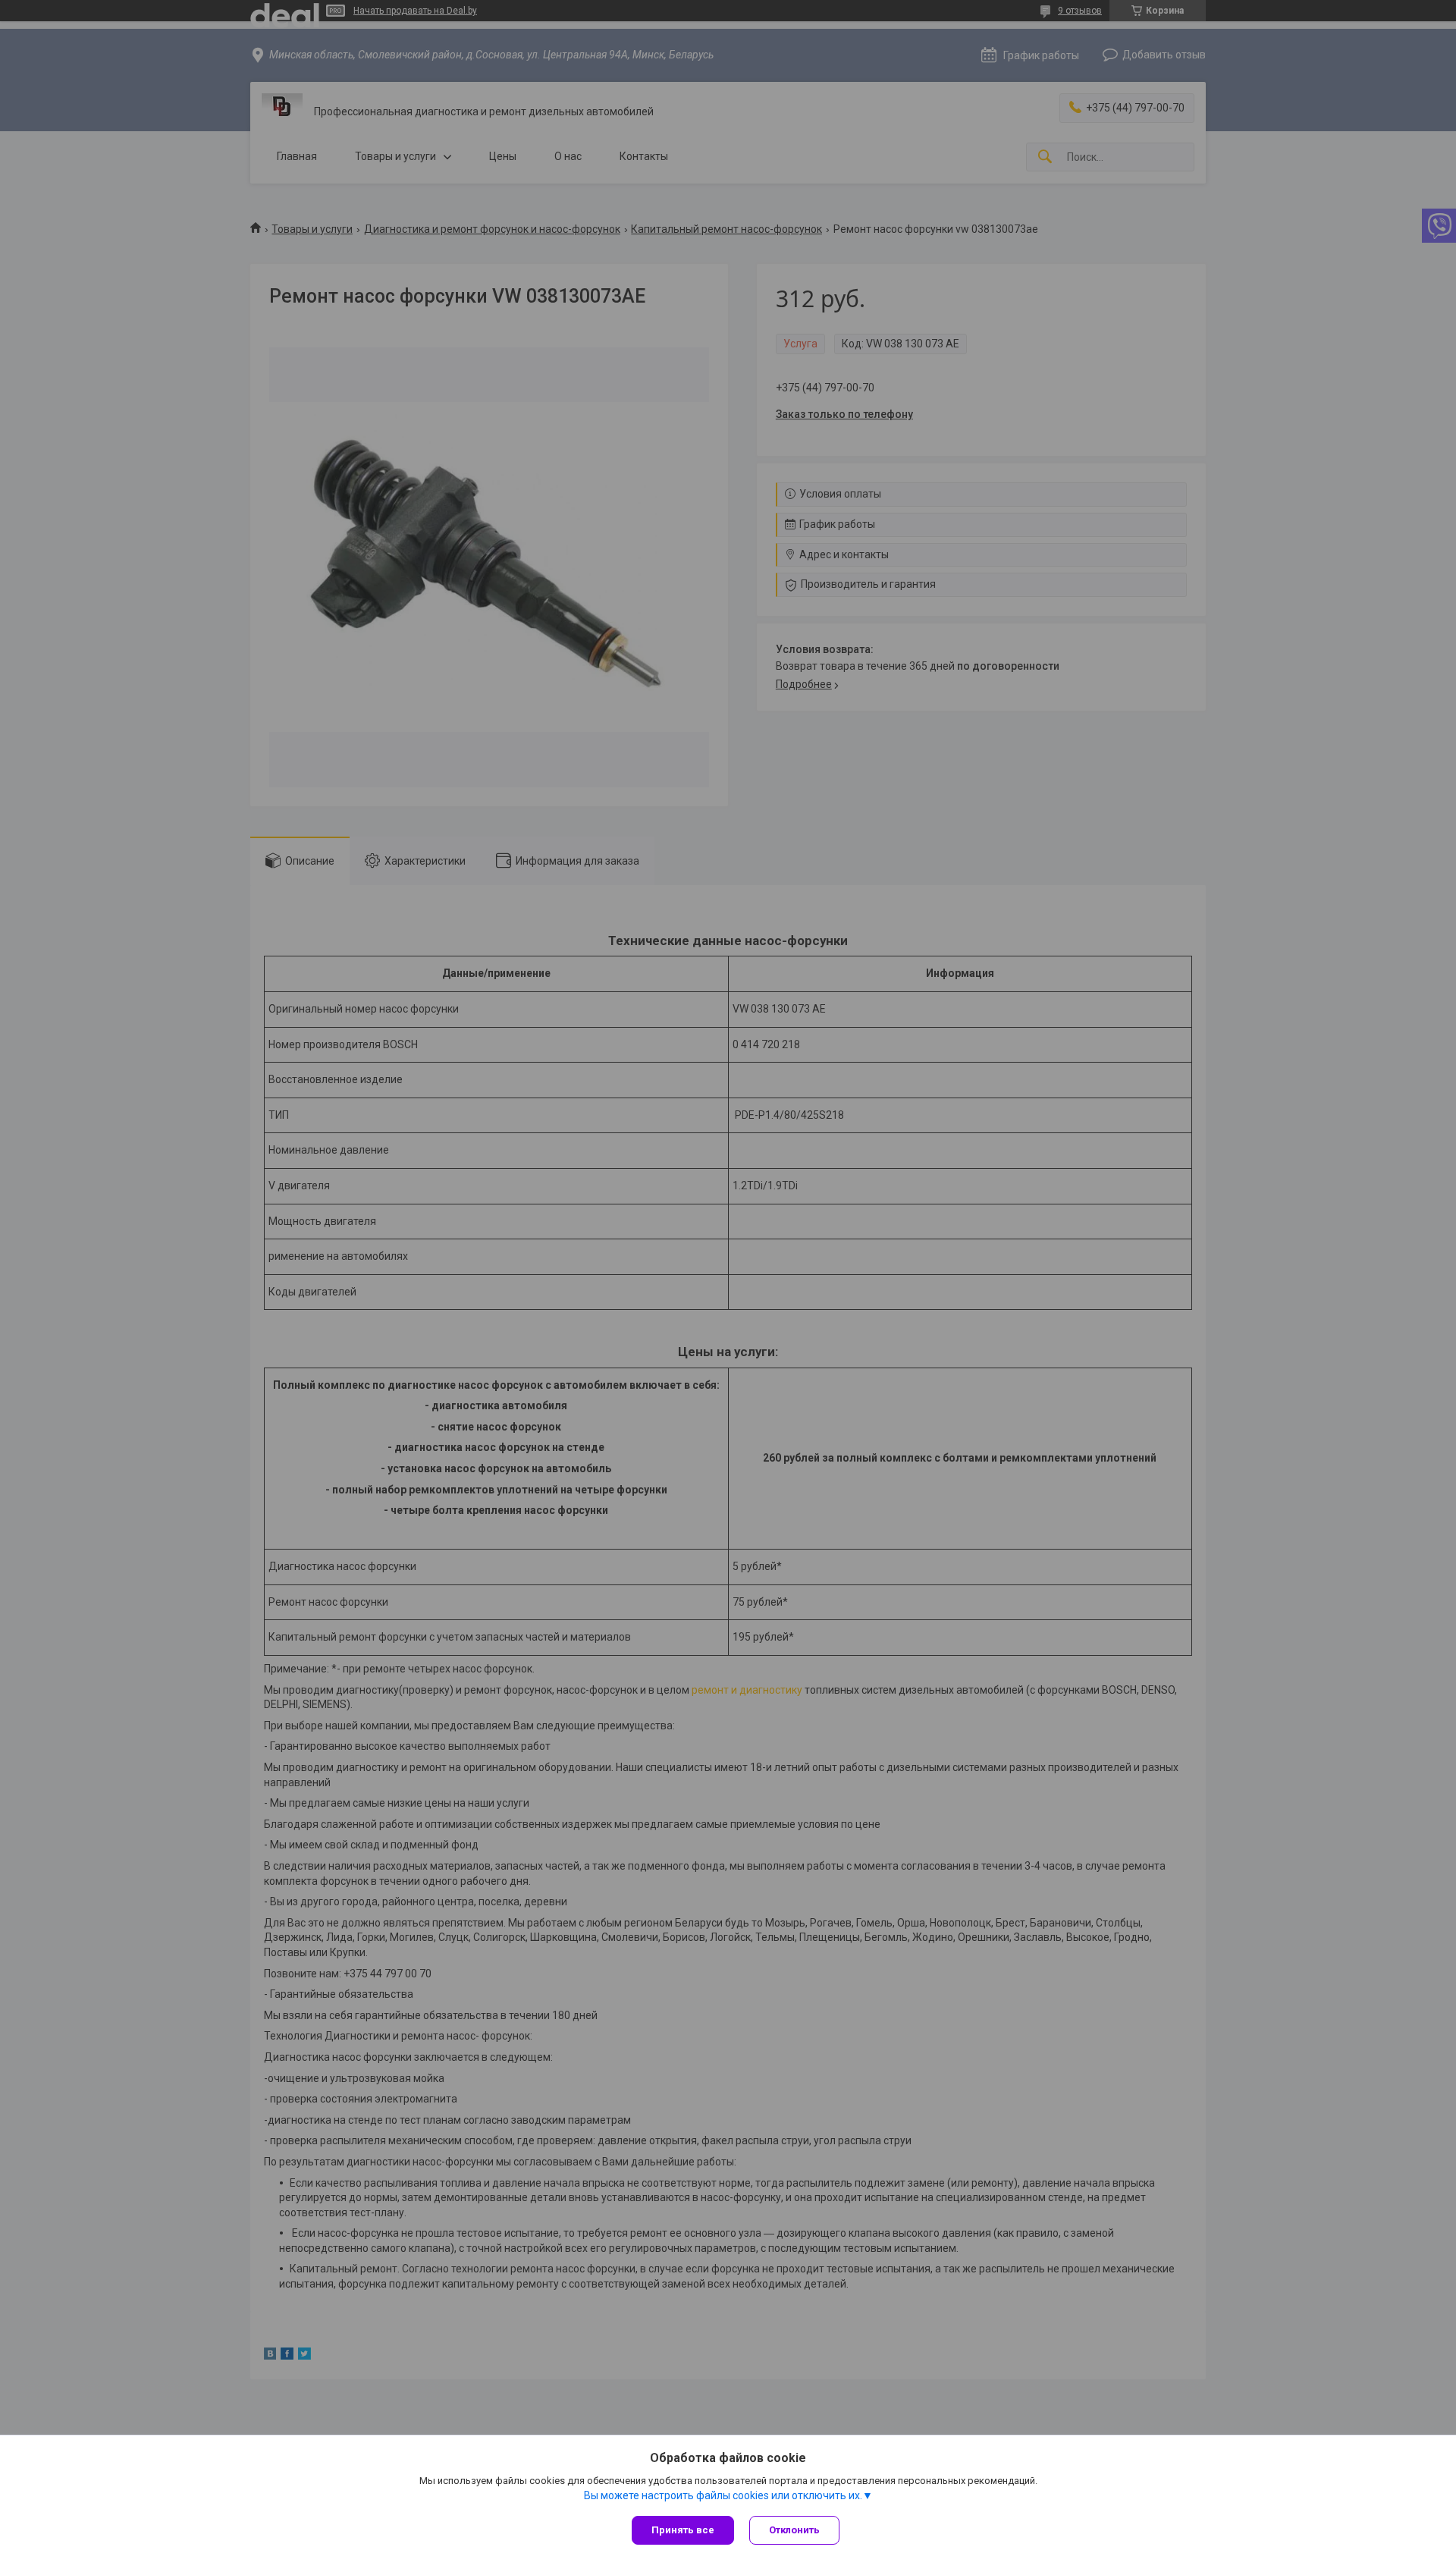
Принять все (683, 2530)
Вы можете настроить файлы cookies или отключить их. (723, 2495)
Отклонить (794, 2530)
